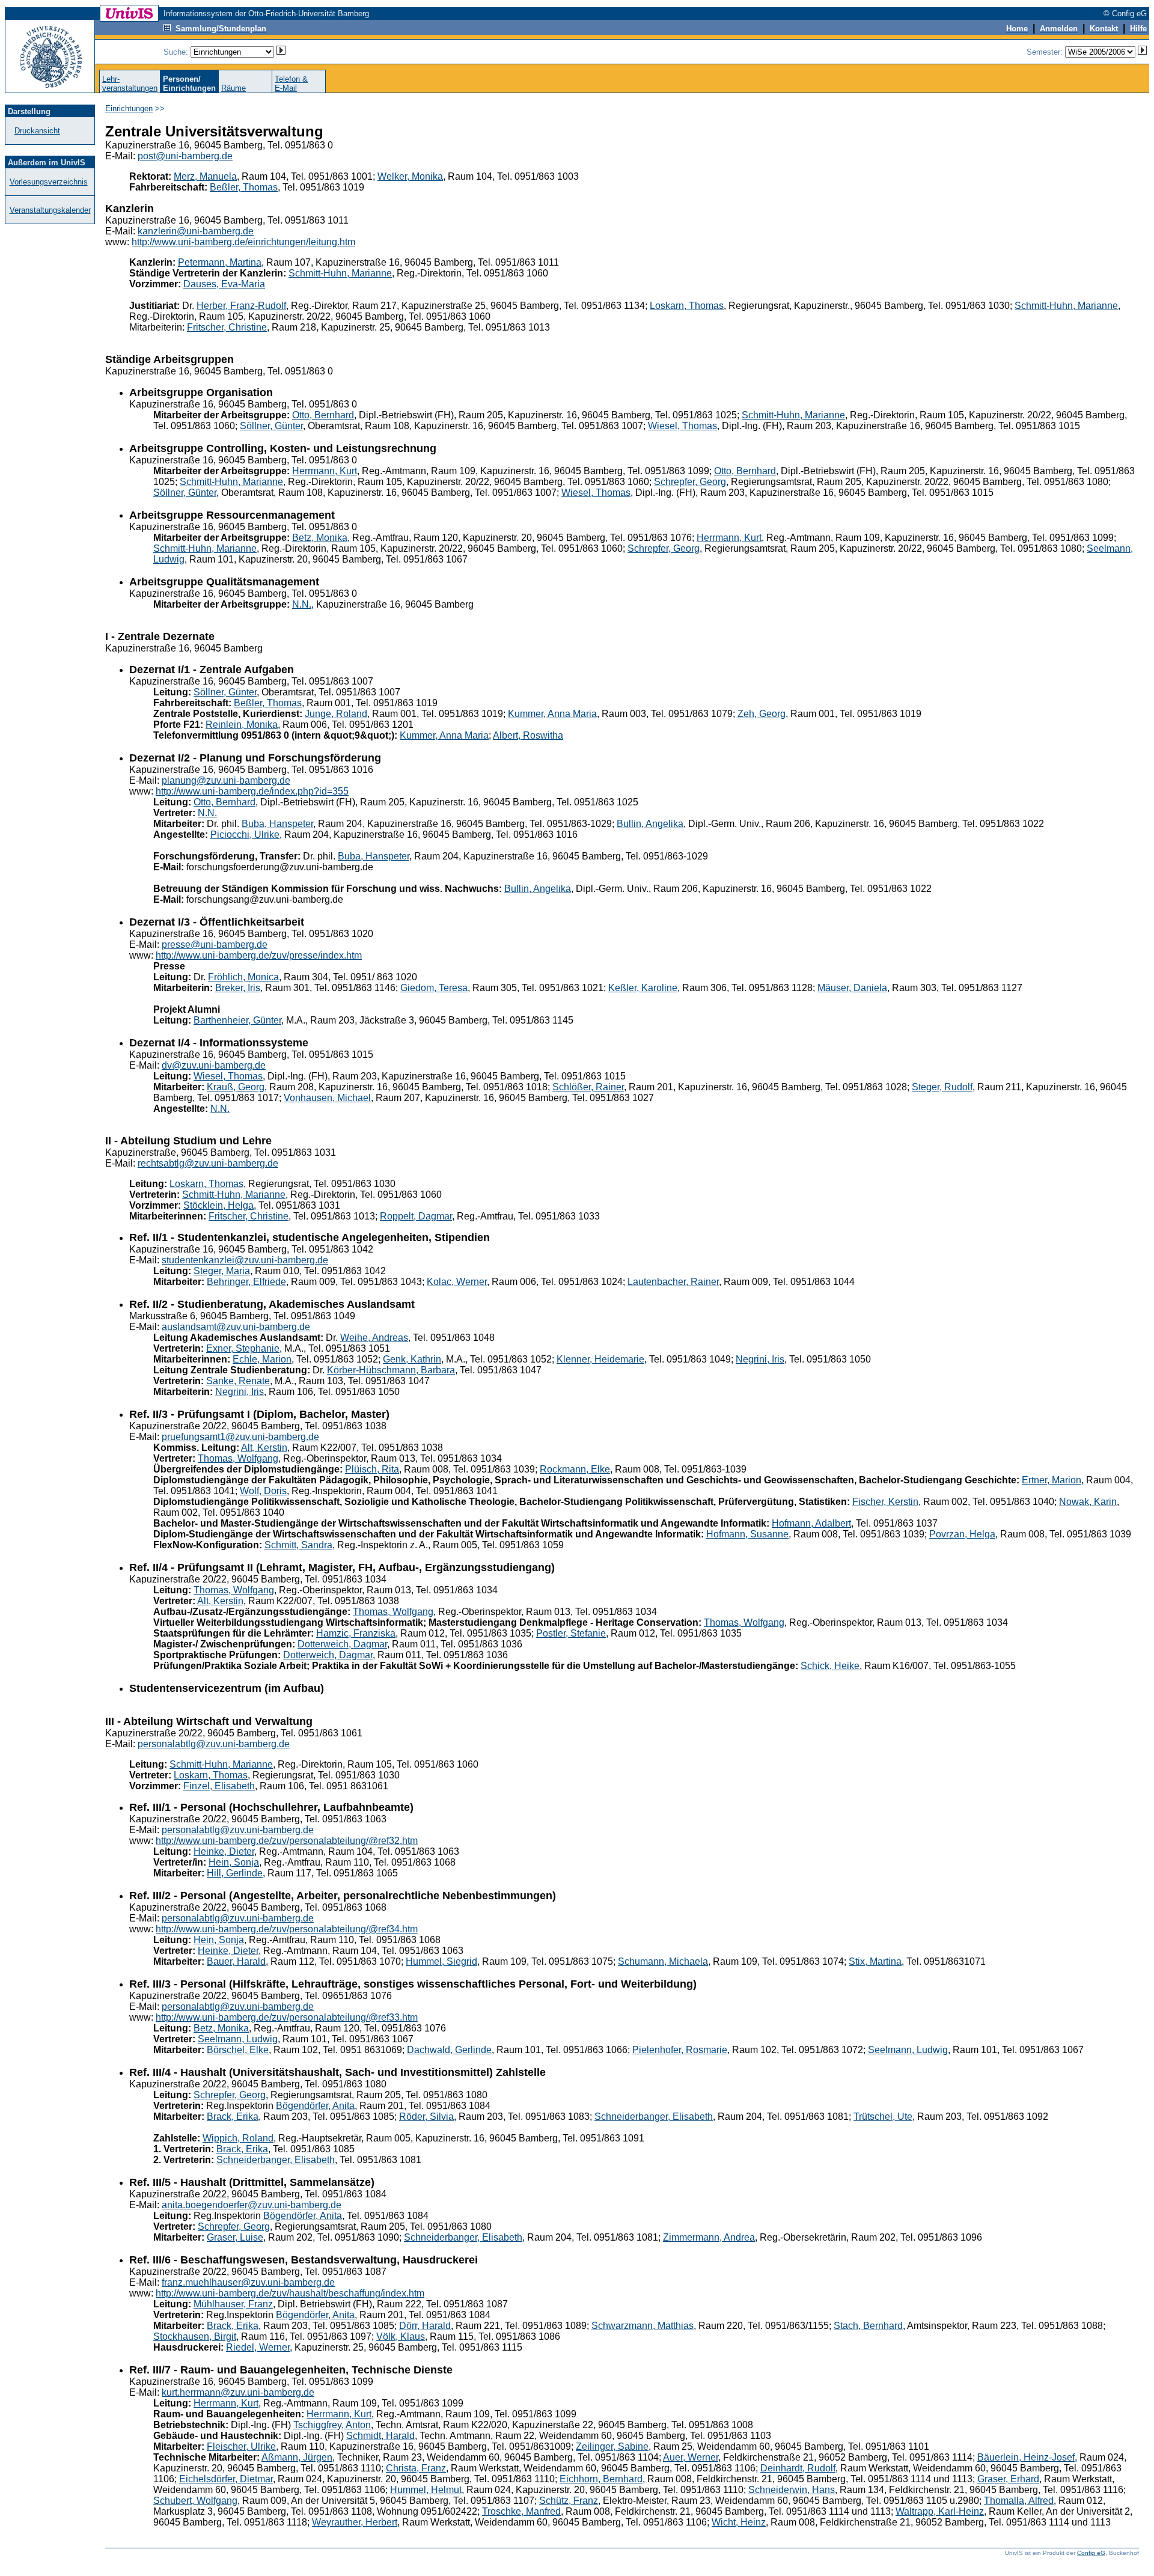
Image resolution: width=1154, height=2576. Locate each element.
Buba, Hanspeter (277, 824)
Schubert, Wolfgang (195, 2501)
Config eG (1091, 2553)
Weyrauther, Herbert (355, 2522)
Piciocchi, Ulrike (245, 835)
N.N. (302, 604)
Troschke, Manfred (521, 2511)
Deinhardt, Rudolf (798, 2468)
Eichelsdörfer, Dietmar (226, 2479)
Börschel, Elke (238, 2050)
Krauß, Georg (236, 1087)
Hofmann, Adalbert (811, 1523)
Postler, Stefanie (571, 1633)
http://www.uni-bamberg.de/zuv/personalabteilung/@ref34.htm (287, 1929)
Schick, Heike (830, 1666)
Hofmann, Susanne (747, 1534)
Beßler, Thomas (244, 187)
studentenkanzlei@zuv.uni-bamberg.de (245, 1260)
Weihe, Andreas (374, 1338)
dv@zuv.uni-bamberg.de (214, 1065)
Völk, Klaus (401, 2336)
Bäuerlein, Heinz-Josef (1026, 2457)
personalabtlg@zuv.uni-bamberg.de (214, 1744)
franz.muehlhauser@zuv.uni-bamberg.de (248, 2282)
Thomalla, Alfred (1019, 2501)
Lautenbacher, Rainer (673, 1282)
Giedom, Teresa (434, 988)
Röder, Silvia (426, 2117)
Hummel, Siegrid (441, 1961)
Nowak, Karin (1088, 1502)
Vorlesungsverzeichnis (49, 182)
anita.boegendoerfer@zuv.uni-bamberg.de (252, 2205)
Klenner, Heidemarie (600, 1359)
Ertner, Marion (1052, 1480)
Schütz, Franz (569, 2501)
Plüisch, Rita (372, 1469)
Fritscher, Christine (227, 327)
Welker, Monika (410, 176)
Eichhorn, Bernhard (601, 2479)
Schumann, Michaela (663, 1961)
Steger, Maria (222, 1271)
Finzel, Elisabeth (219, 1786)
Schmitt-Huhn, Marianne (340, 273)
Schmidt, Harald (380, 2436)
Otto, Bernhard (323, 415)
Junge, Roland (336, 714)
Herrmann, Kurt (325, 471)
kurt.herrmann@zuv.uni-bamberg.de (238, 2392)
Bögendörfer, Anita (315, 2106)
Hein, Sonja (234, 1862)
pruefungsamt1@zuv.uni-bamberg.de (240, 1437)
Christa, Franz (416, 2468)
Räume (234, 88)
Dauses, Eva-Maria (224, 284)
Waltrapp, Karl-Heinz (940, 2511)
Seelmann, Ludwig (238, 2039)
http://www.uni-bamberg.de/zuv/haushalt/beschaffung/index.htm (290, 2293)
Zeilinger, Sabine (612, 2446)
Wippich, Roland (238, 2138)
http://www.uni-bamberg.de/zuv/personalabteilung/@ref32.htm (287, 1841)
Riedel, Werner (258, 2347)
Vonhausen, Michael (327, 1098)
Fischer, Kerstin (885, 1502)
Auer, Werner (691, 2457)
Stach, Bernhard (868, 2326)
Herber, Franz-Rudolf (241, 306)
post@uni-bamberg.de (185, 156)
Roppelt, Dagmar (416, 1216)
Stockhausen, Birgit (195, 2336)
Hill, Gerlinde (235, 1873)
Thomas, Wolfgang (238, 1458)
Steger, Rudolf (942, 1087)
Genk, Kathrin (412, 1359)
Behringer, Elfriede (246, 1282)
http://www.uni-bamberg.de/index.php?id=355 (252, 791)
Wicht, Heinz (739, 2522)
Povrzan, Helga (962, 1534)
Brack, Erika (233, 2117)
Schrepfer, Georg (690, 482)
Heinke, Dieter (224, 1851)
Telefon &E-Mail (291, 84)
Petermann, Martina (220, 262)
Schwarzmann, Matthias (643, 2326)
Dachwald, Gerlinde (449, 2050)
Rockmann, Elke (575, 1469)
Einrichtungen (129, 108)
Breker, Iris (238, 988)
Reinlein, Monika (242, 725)
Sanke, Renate (238, 1381)
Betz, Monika (320, 538)
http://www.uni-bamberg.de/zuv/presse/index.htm (259, 955)
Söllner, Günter (271, 426)
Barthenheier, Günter (237, 1020)
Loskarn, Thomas (687, 306)
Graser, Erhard (1008, 2479)
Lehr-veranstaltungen (130, 84)
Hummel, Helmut (426, 2490)
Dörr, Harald (425, 2326)
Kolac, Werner (457, 1282)
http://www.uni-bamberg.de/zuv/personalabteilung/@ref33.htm (287, 2017)
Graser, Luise (235, 2237)
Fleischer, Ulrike (241, 2446)
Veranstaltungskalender (50, 210)
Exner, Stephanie (243, 1348)
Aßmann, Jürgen (297, 2457)
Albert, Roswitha (528, 735)
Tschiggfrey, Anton (332, 2425)
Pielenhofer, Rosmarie (680, 2050)
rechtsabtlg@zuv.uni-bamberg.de (208, 1163)
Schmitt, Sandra (298, 1545)
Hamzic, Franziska (356, 1633)
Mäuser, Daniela (852, 988)
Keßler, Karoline (643, 988)
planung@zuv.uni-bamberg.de (226, 780)
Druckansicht (37, 131)
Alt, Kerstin (264, 1448)
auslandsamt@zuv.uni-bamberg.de (236, 1327)
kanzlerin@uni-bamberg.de (196, 231)
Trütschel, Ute (883, 2117)
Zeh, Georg (762, 714)
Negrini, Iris (760, 1359)
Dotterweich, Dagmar (342, 1644)
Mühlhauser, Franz (233, 2304)
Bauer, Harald (236, 1961)
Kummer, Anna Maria (552, 714)
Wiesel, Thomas (682, 426)
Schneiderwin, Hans (792, 2490)
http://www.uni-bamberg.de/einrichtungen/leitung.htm (243, 242)
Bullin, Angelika (650, 824)
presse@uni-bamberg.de (215, 945)
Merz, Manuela (205, 176)
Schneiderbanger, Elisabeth (654, 2117)
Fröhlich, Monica (243, 977)
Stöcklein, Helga (218, 1205)
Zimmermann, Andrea (709, 2237)
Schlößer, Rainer (588, 1087)
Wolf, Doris (263, 1491)
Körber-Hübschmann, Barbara (391, 1370)
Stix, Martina (875, 1961)
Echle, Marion (262, 1359)
